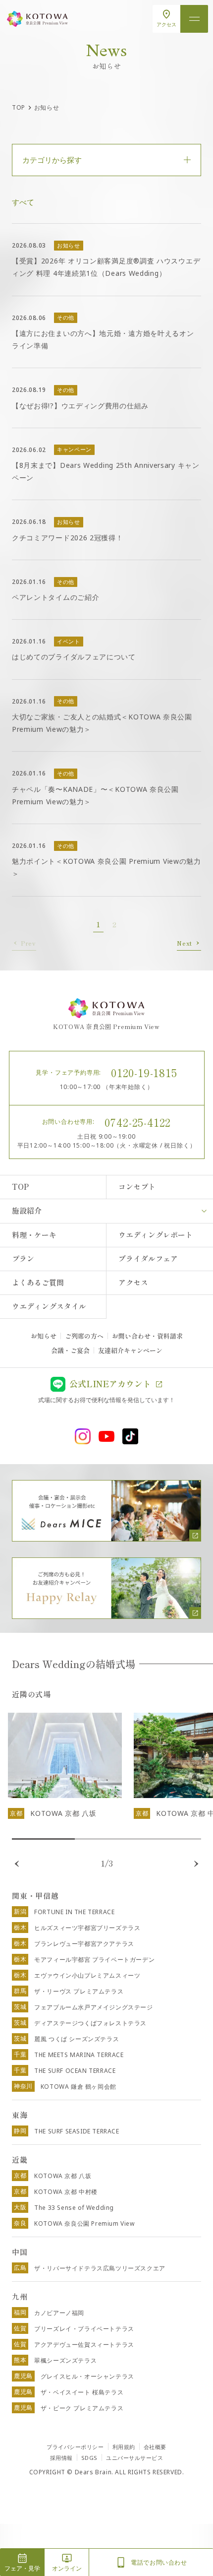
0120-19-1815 (144, 1072)
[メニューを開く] (194, 19)
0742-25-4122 (138, 1122)
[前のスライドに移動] (17, 1864)
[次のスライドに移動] (196, 1864)
